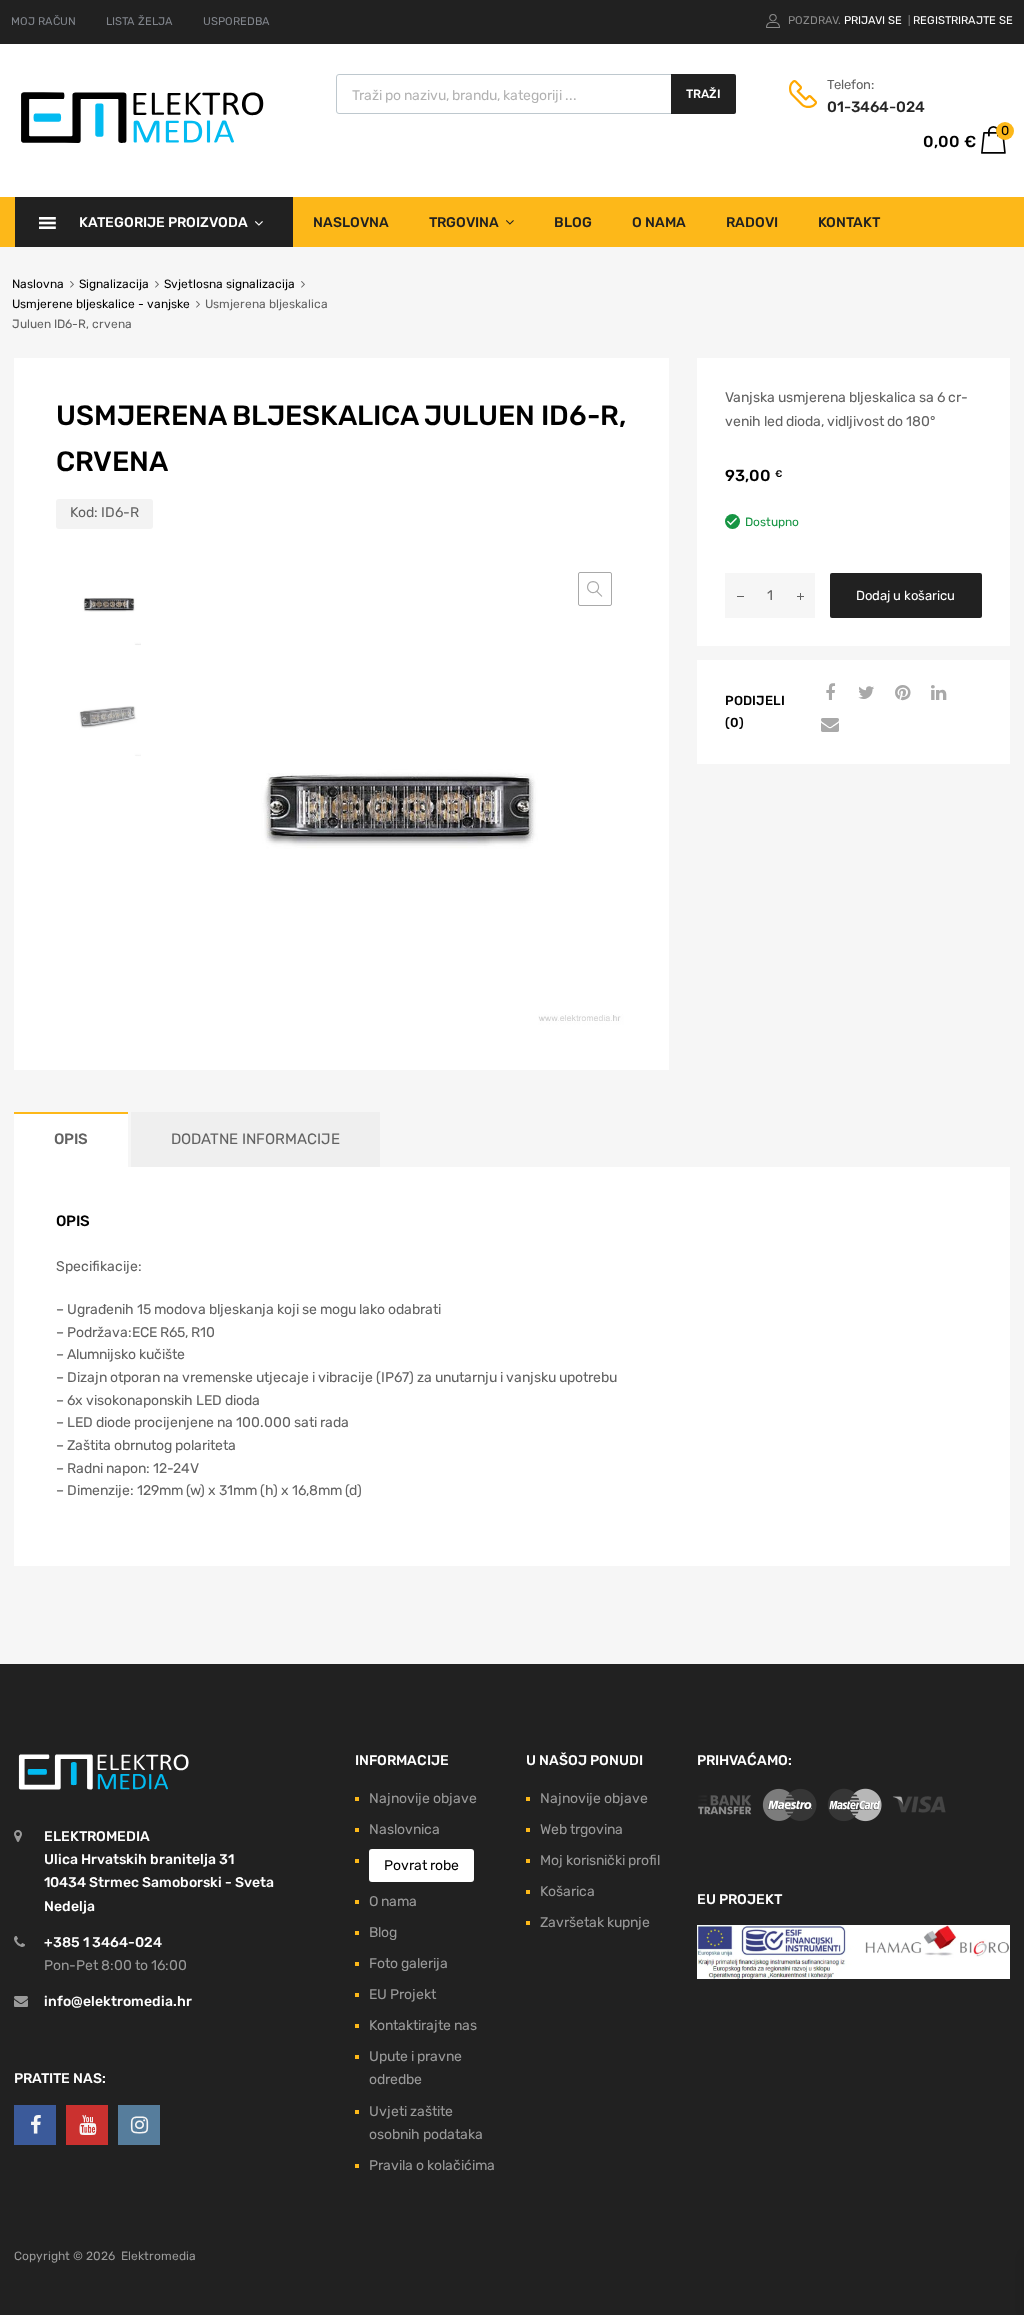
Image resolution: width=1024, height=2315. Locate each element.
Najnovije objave (423, 1798)
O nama (659, 222)
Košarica (567, 1891)
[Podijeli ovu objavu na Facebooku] (828, 694)
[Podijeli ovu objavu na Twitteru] (864, 694)
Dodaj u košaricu (905, 595)
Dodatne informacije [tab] (255, 1139)
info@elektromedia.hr (118, 2001)
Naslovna (351, 222)
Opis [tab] (71, 1139)
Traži (703, 94)
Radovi (752, 222)
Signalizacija (114, 284)
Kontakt (849, 222)
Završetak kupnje (595, 1922)
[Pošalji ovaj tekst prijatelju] (828, 726)
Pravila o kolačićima (432, 2165)
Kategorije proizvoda (163, 222)
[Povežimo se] (35, 2125)
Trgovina (464, 222)
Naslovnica (404, 1829)
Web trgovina (581, 1829)
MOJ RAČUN (43, 21)
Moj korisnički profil (600, 1860)
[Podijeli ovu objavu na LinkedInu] (936, 694)
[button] (595, 589)
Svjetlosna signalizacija (229, 284)
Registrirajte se (963, 20)
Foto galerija (408, 1963)
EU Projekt (402, 1994)
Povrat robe (421, 1865)
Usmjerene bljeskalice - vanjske (101, 304)
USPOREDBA (236, 21)
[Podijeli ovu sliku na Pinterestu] (900, 694)
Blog (573, 222)
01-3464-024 (876, 107)
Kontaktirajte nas (423, 2025)
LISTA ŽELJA (139, 21)
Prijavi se (874, 20)
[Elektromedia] (142, 143)
